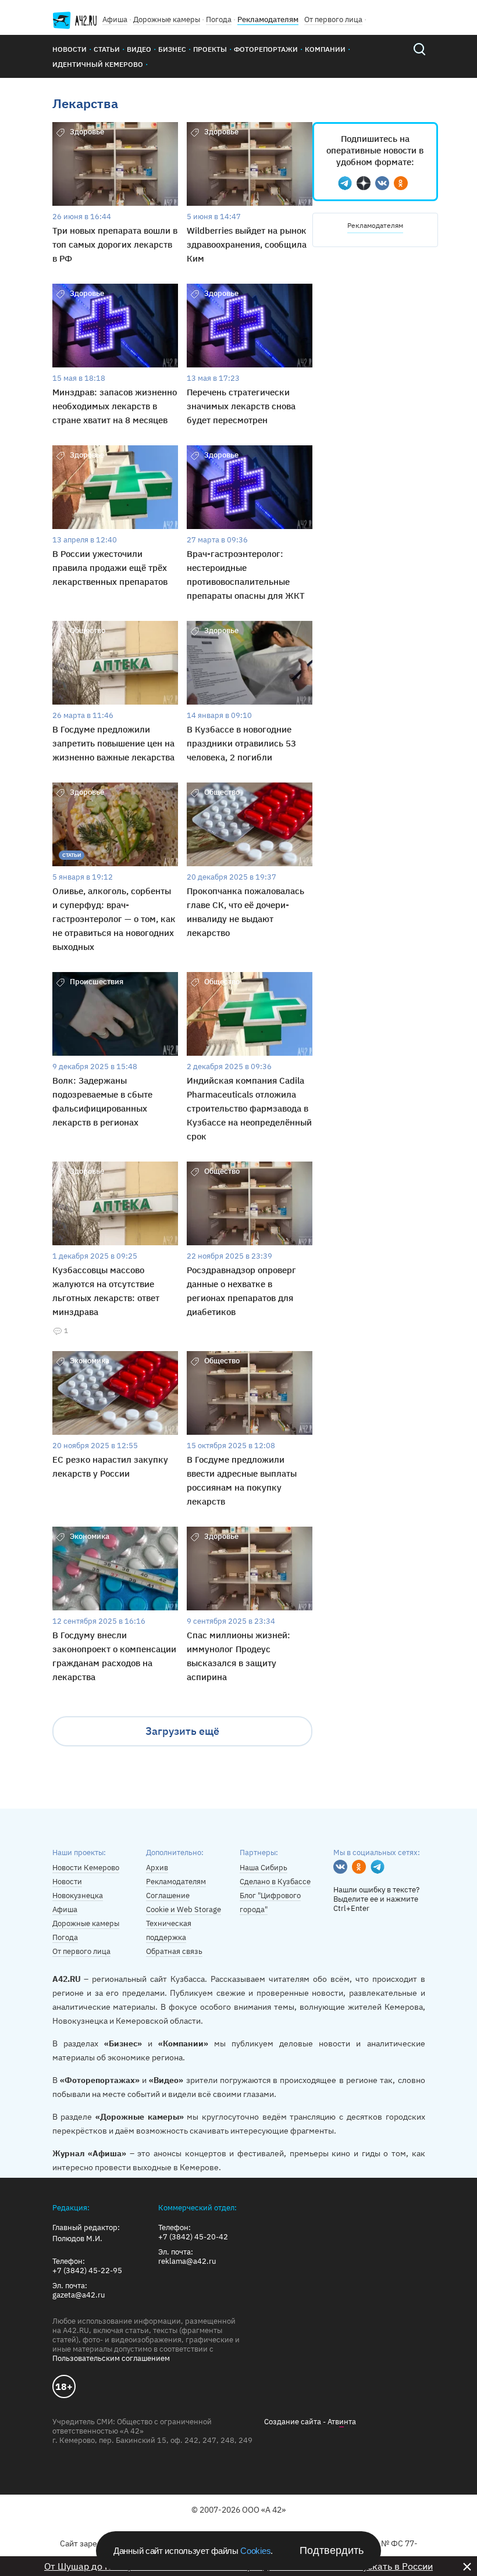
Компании (325, 49)
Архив (157, 1868)
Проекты (210, 49)
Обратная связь (174, 1951)
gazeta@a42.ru (79, 2295)
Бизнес (172, 49)
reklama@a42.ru (187, 2261)
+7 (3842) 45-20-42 (193, 2237)
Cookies (255, 2551)
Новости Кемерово (86, 1868)
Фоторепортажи (266, 49)
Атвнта (342, 2422)
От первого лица (333, 19)
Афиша (115, 19)
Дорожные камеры (167, 19)
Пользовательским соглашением (111, 2358)
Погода (219, 19)
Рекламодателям (268, 19)
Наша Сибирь (264, 1868)
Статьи (107, 49)
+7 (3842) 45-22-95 (87, 2271)
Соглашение (168, 1896)
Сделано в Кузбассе (275, 1882)
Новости (70, 49)
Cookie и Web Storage (184, 1909)
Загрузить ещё (182, 1731)
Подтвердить (332, 2550)
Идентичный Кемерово (98, 64)
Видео (139, 49)
